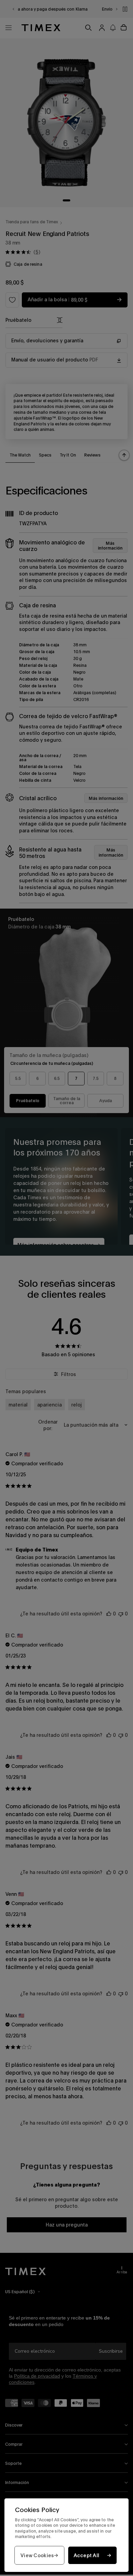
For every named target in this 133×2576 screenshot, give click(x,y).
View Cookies (37, 2555)
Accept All (87, 2555)
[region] (66, 2535)
